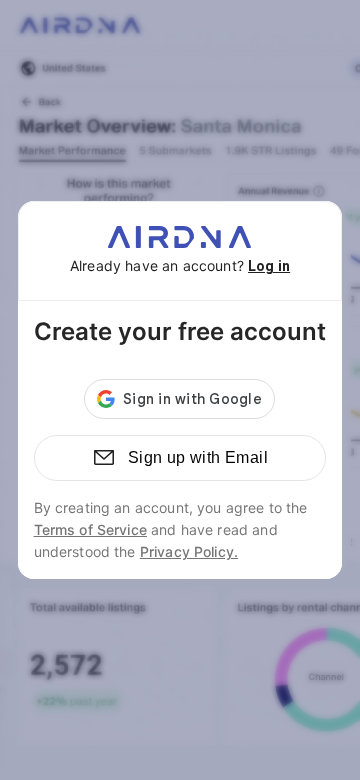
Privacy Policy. (189, 551)
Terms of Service (90, 529)
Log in (269, 266)
